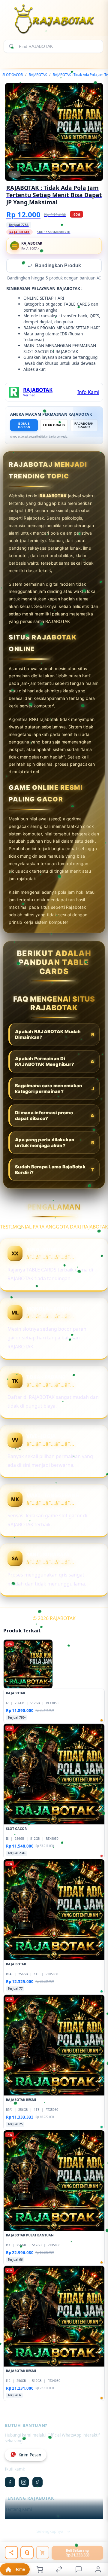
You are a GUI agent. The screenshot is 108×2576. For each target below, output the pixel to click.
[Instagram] (24, 2483)
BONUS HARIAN (24, 426)
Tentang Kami (19, 2510)
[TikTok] (37, 2483)
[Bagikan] (11, 2553)
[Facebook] (10, 2483)
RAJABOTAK (38, 75)
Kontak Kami (17, 2520)
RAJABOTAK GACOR (84, 426)
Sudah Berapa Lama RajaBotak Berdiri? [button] (55, 1170)
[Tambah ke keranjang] (43, 2553)
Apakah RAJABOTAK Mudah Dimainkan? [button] (55, 1035)
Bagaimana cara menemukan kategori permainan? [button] (55, 1089)
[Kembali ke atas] (97, 2547)
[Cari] (11, 46)
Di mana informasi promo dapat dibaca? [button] (55, 1116)
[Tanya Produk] (27, 2553)
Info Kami (88, 393)
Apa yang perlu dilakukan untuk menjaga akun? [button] (55, 1143)
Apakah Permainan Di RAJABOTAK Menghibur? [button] (55, 1062)
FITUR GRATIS (54, 426)
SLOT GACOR (13, 75)
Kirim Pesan (30, 2455)
